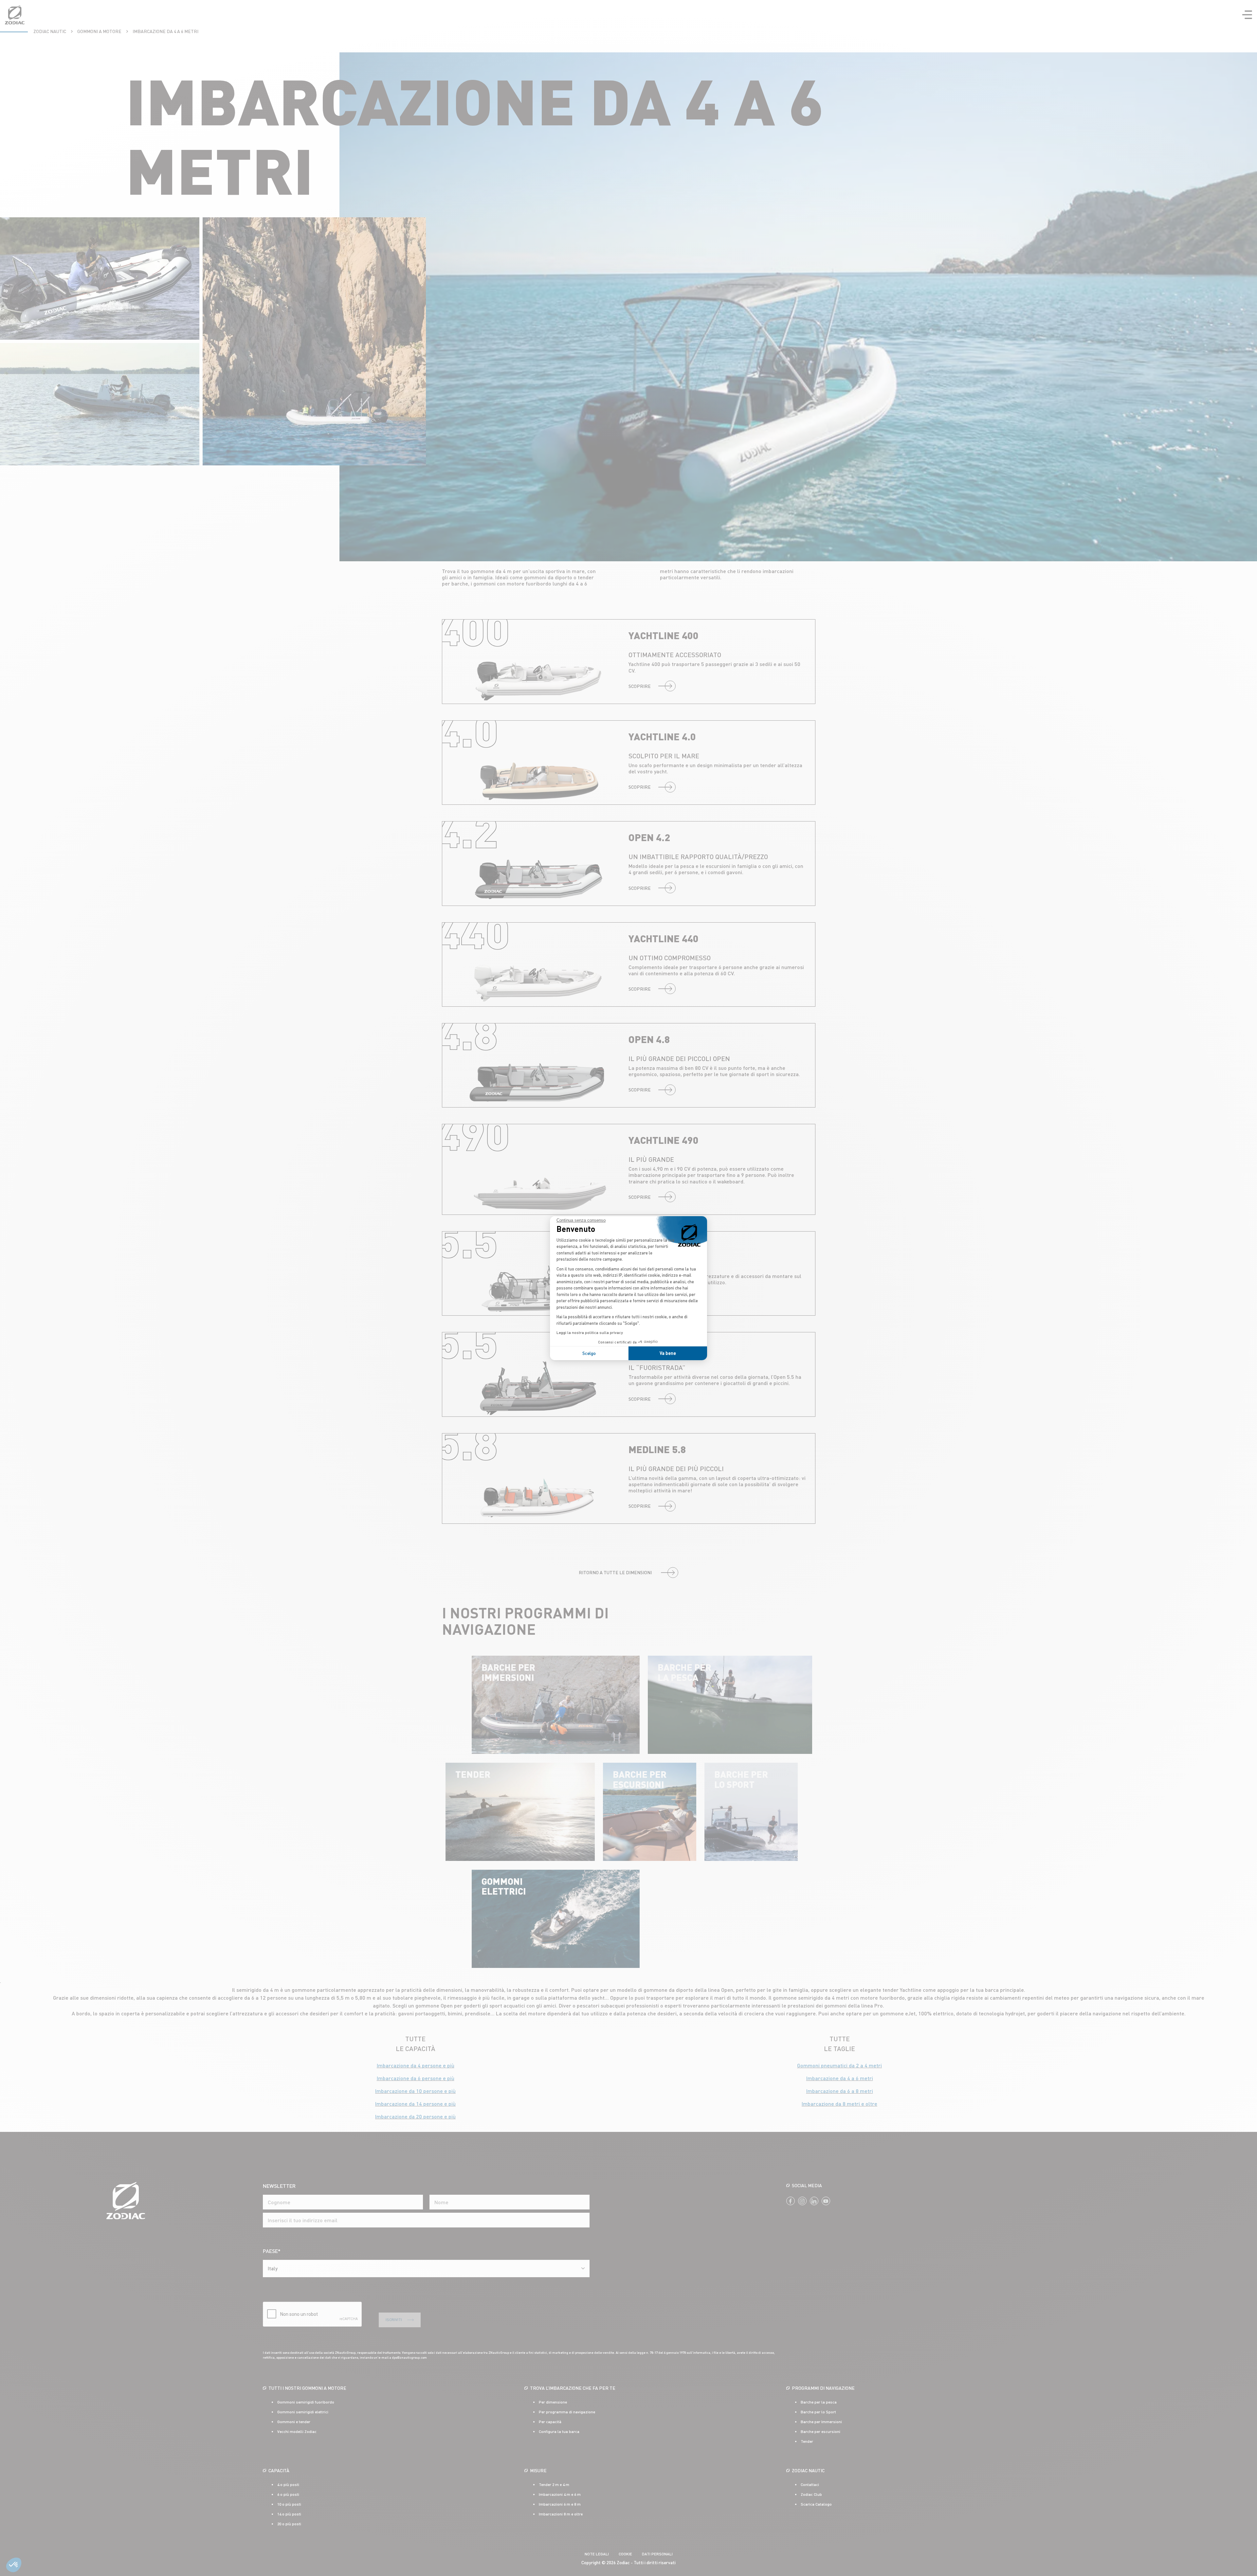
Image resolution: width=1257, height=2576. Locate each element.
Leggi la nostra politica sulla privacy (590, 1333)
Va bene (668, 1353)
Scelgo (589, 1353)
